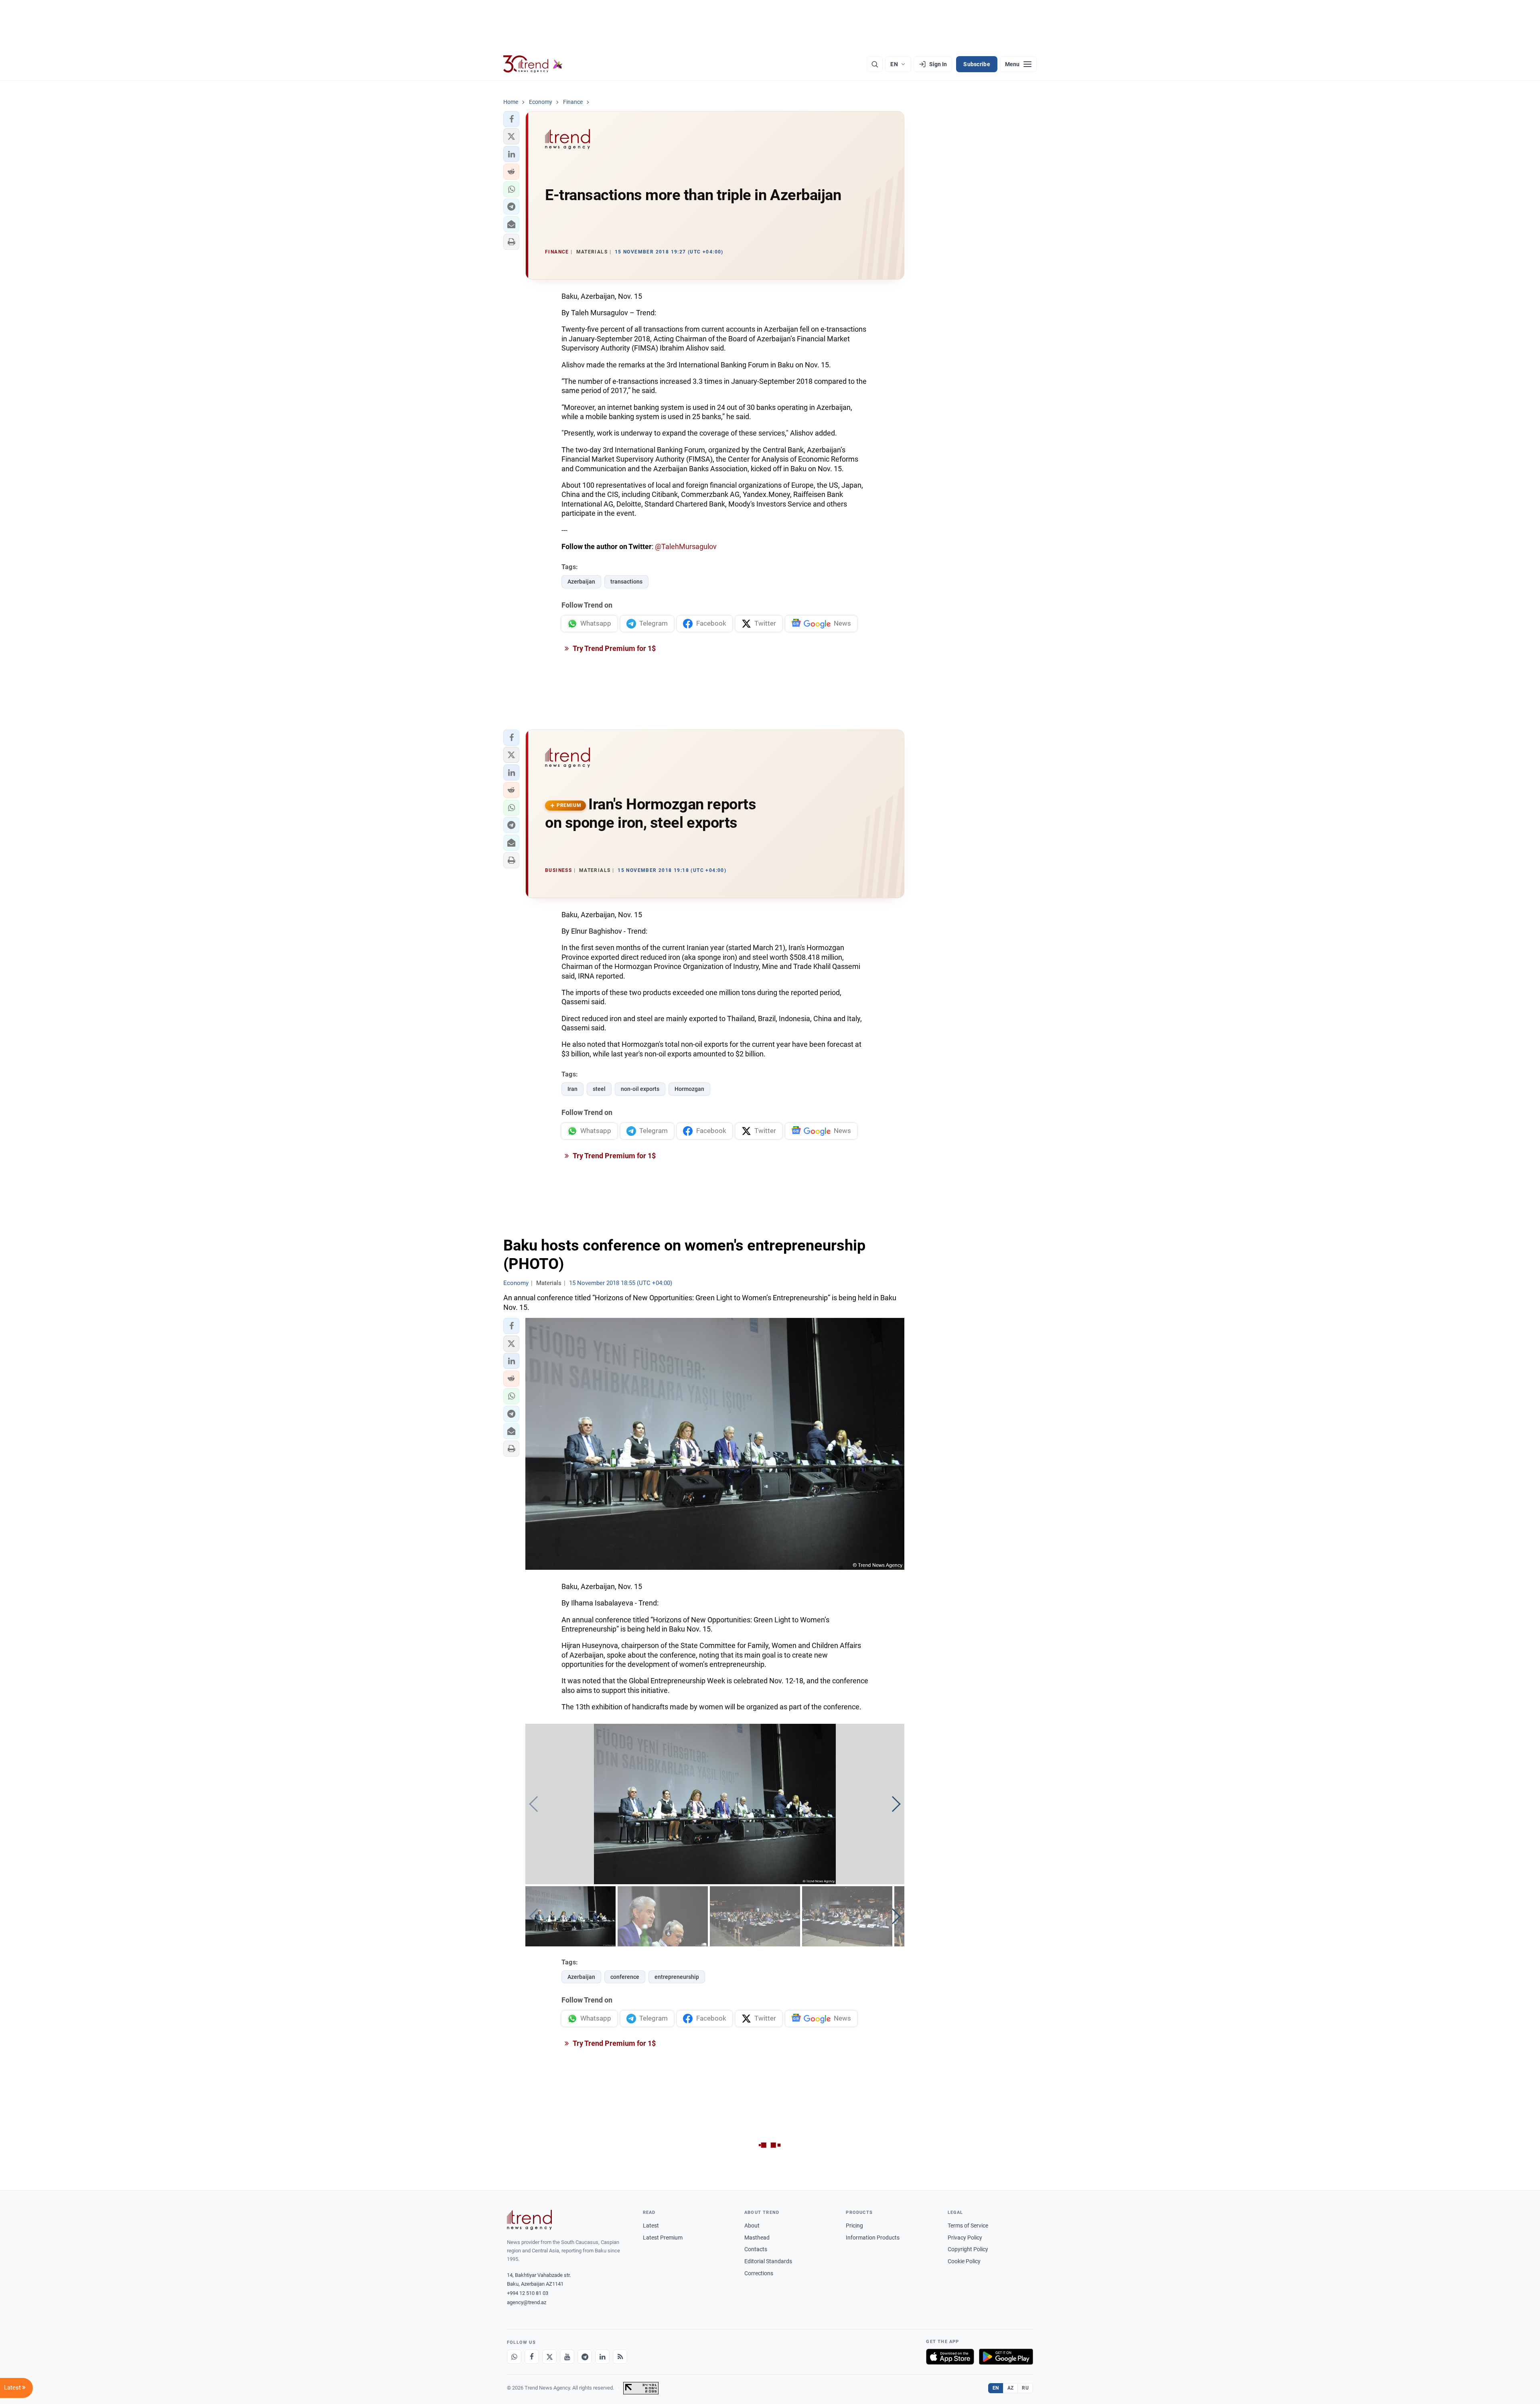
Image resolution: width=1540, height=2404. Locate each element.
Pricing (854, 2226)
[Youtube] (567, 2357)
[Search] (875, 64)
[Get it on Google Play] (1006, 2357)
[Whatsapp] (514, 2357)
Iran (572, 1089)
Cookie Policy (964, 2261)
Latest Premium (663, 2238)
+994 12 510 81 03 (528, 2293)
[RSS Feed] (620, 2357)
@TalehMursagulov (686, 546)
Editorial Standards (768, 2261)
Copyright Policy (968, 2249)
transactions (626, 582)
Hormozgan (689, 1089)
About (752, 2226)
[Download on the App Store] (950, 2357)
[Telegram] (585, 2357)
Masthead (757, 2238)
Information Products (873, 2238)
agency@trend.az (527, 2302)
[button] (511, 119)
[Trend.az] (533, 64)
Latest (651, 2226)
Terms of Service (968, 2226)
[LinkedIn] (602, 2357)
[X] (549, 2357)
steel (599, 1089)
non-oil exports (640, 1089)
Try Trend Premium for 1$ (614, 648)
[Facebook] (532, 2357)
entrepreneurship (677, 1977)
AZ (1011, 2388)
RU (1025, 2388)
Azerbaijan (581, 582)
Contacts (756, 2249)
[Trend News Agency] (529, 2220)
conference (625, 1977)
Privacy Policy (965, 2238)
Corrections (759, 2273)
